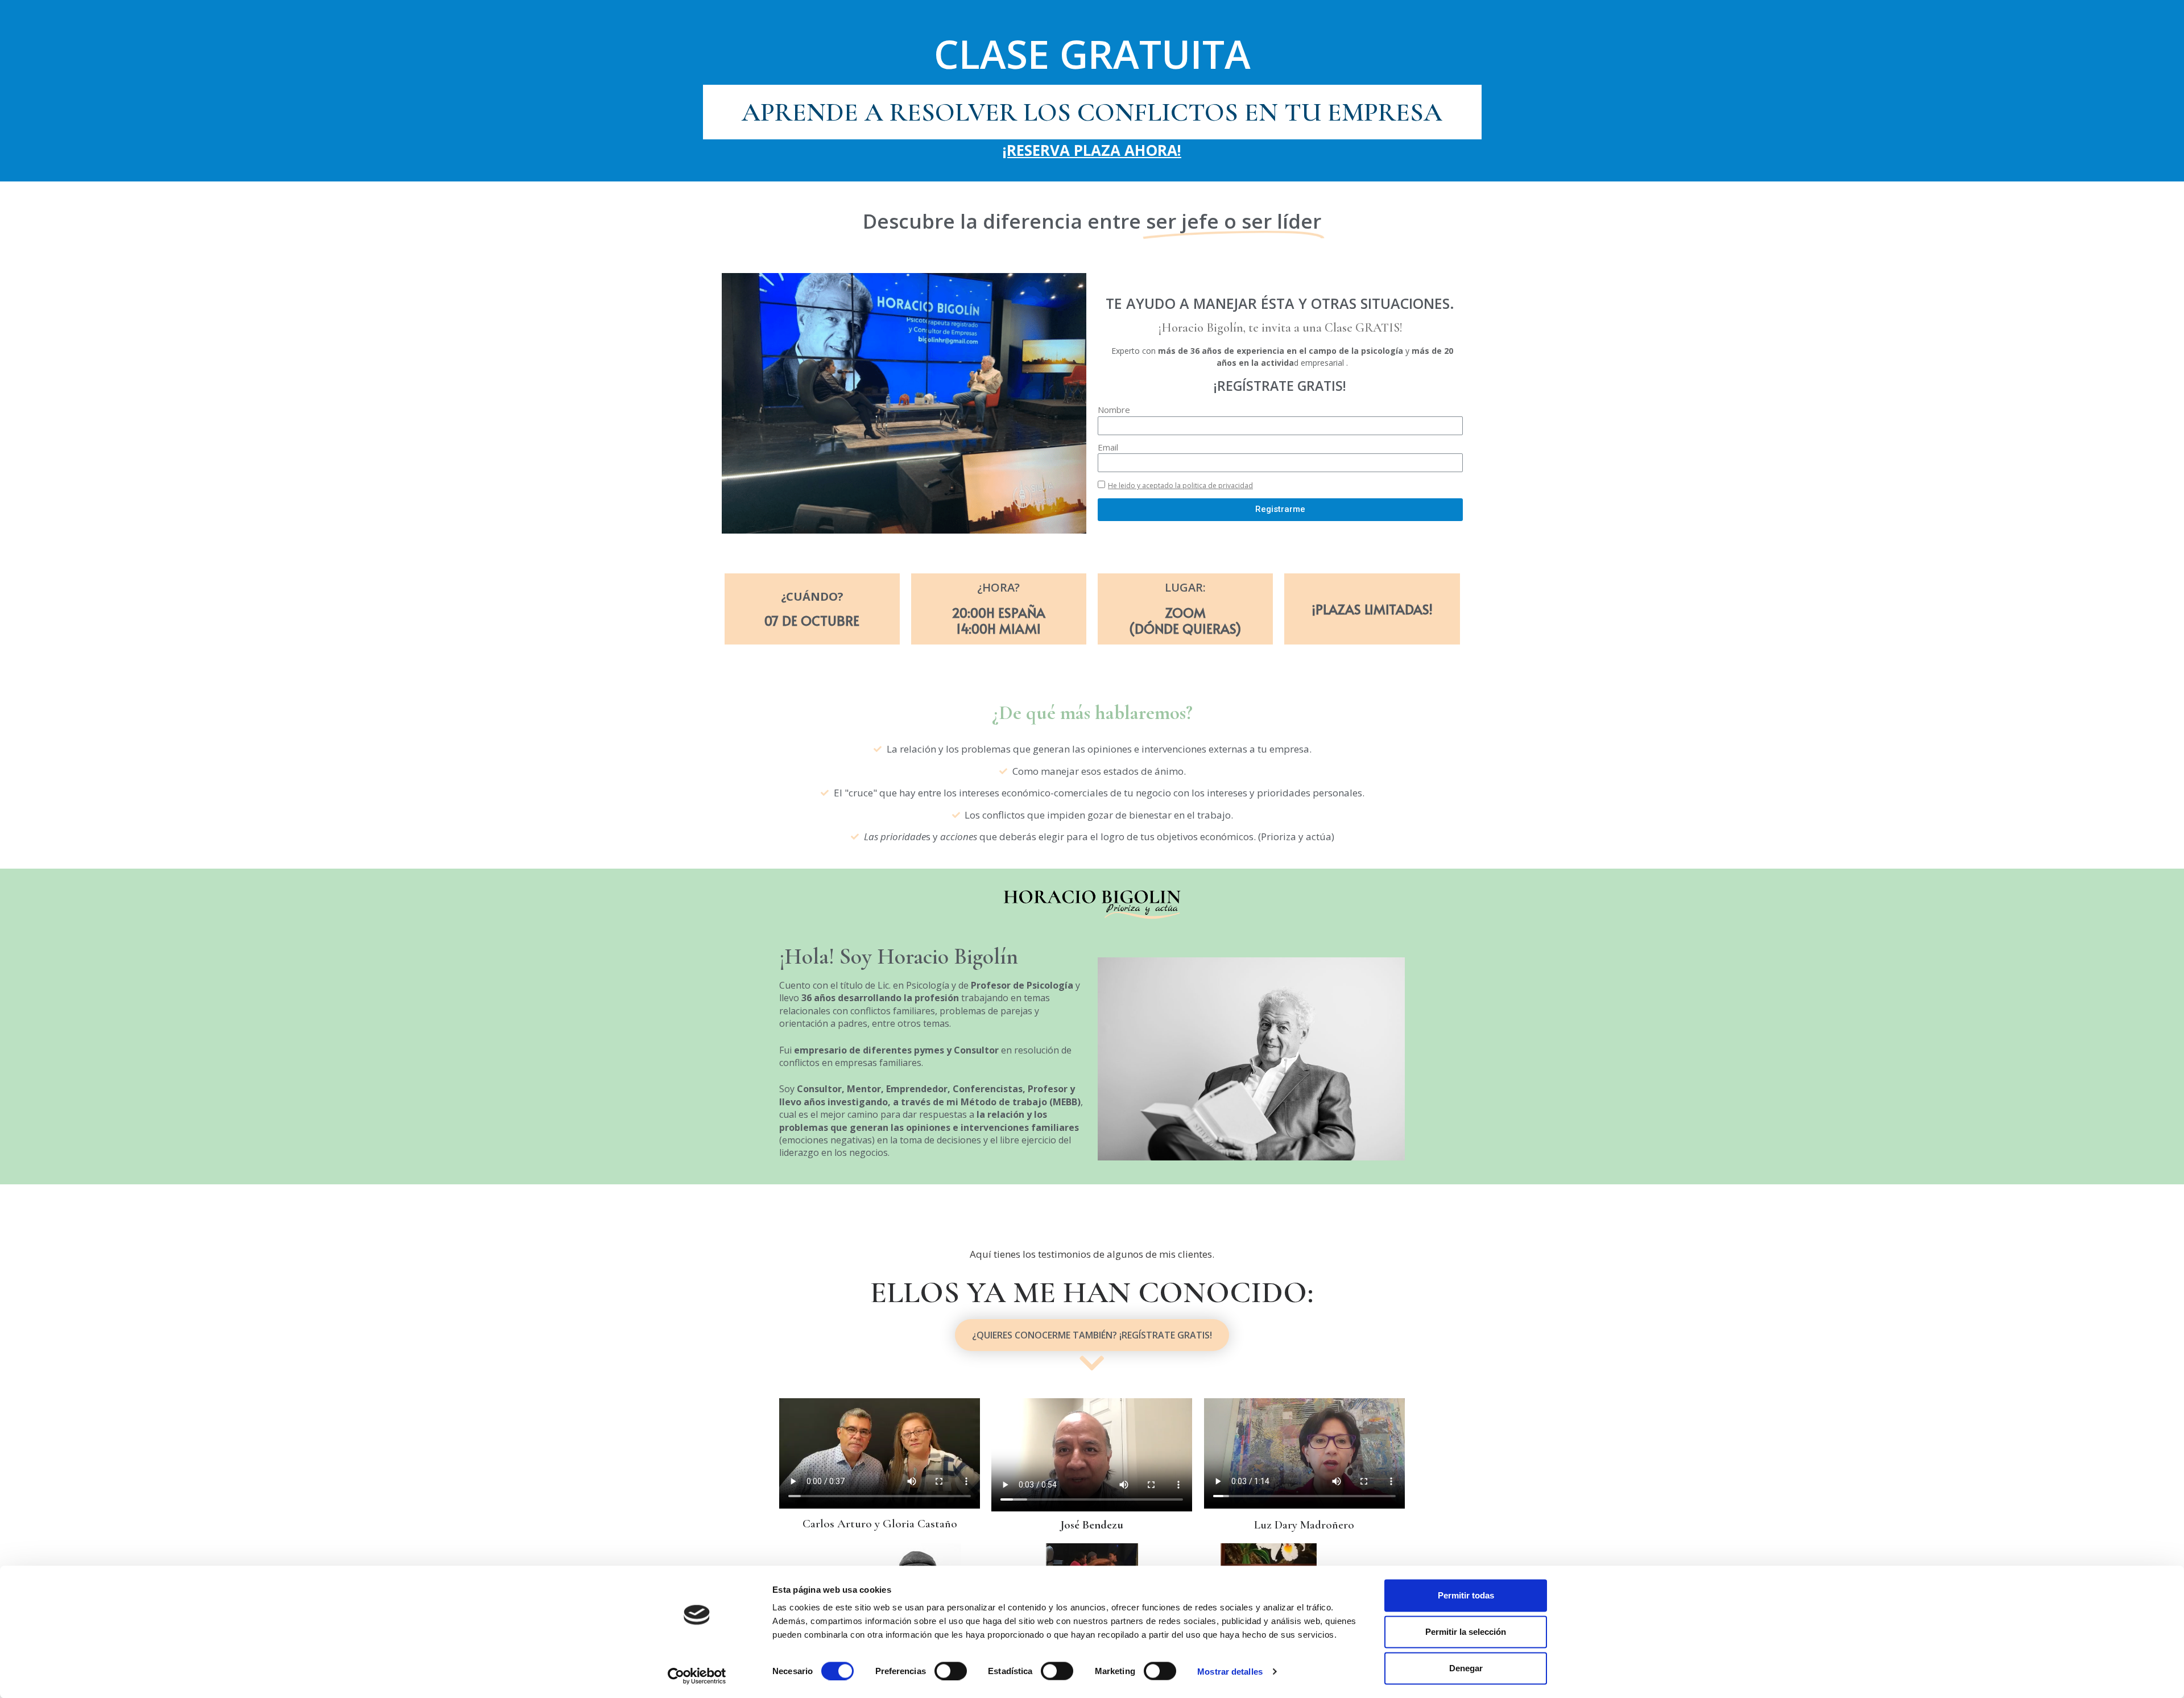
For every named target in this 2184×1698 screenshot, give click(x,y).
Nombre (1114, 410)
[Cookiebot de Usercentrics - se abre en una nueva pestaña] (697, 1676)
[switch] (951, 1671)
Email (1108, 447)
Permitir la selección (1466, 1632)
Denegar (1466, 1668)
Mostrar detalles (1230, 1671)
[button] (1092, 1335)
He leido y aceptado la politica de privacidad (1180, 486)
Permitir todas (1466, 1595)
